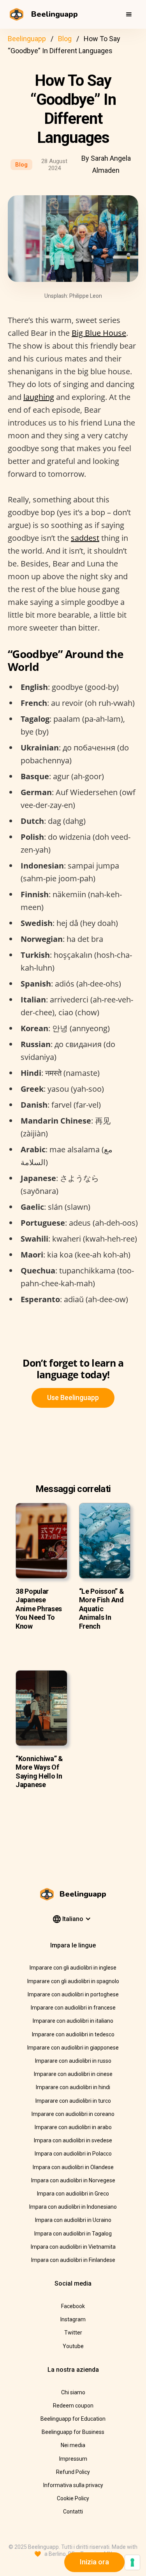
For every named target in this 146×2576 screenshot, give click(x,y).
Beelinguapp (27, 39)
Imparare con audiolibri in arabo (73, 2127)
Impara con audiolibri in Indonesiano (73, 2207)
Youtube (73, 2346)
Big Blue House (99, 333)
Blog (65, 39)
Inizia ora (94, 2562)
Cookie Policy (73, 2498)
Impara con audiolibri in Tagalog (73, 2234)
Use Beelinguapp (73, 1397)
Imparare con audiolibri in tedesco (73, 2034)
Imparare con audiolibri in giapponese (73, 2048)
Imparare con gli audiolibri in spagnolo (73, 1981)
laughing (39, 397)
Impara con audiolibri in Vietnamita (73, 2247)
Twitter (73, 2333)
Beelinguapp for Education (73, 2419)
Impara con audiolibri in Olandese (73, 2167)
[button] (129, 14)
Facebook (73, 2306)
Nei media (73, 2445)
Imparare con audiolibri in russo (73, 2061)
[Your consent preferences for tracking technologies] (132, 2562)
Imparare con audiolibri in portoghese (73, 1994)
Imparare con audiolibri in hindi (73, 2087)
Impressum (73, 2459)
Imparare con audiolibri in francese (73, 2008)
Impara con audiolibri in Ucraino (73, 2220)
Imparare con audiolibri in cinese (73, 2074)
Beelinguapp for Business (73, 2432)
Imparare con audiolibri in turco (73, 2101)
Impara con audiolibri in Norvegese (73, 2180)
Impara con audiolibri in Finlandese (73, 2260)
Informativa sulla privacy (73, 2485)
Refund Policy (73, 2472)
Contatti (73, 2512)
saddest (85, 538)
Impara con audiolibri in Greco (73, 2194)
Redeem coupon (73, 2406)
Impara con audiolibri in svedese (73, 2140)
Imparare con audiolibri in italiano (73, 2021)
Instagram (73, 2319)
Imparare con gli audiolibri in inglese (73, 1968)
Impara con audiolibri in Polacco (73, 2154)
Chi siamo (73, 2392)
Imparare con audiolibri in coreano (73, 2114)
